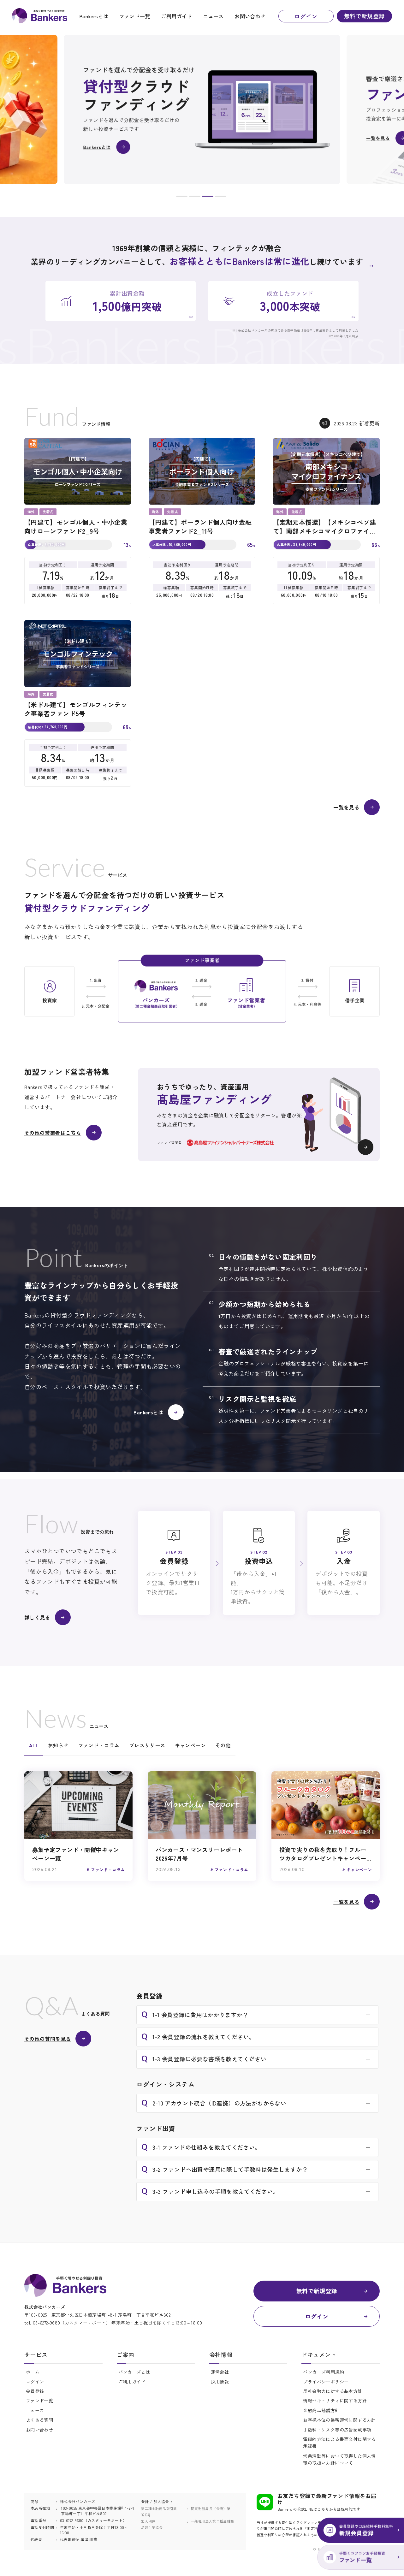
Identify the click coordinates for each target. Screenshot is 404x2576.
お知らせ (58, 1745)
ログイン (306, 16)
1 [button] (182, 197)
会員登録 (35, 2391)
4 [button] (221, 197)
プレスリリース (147, 1745)
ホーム (33, 2372)
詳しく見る (37, 1617)
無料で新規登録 (364, 16)
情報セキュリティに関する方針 (335, 2401)
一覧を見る (346, 807)
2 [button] (195, 197)
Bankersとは (94, 16)
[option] (202, 109)
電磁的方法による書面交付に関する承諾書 (339, 2443)
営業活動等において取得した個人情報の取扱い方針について (339, 2459)
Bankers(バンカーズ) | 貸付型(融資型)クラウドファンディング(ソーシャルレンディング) (40, 16)
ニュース (213, 16)
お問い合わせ (250, 16)
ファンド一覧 (135, 16)
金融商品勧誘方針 (321, 2410)
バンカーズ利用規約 (324, 2372)
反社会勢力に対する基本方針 (333, 2391)
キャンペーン (190, 1745)
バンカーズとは (134, 2372)
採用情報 (220, 2382)
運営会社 (220, 2372)
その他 (223, 1745)
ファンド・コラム (99, 1745)
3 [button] (208, 197)
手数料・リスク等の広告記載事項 (337, 2430)
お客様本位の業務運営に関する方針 (339, 2420)
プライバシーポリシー (326, 2382)
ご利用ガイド (176, 16)
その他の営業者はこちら (53, 1133)
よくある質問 (39, 2420)
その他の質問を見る (48, 2039)
